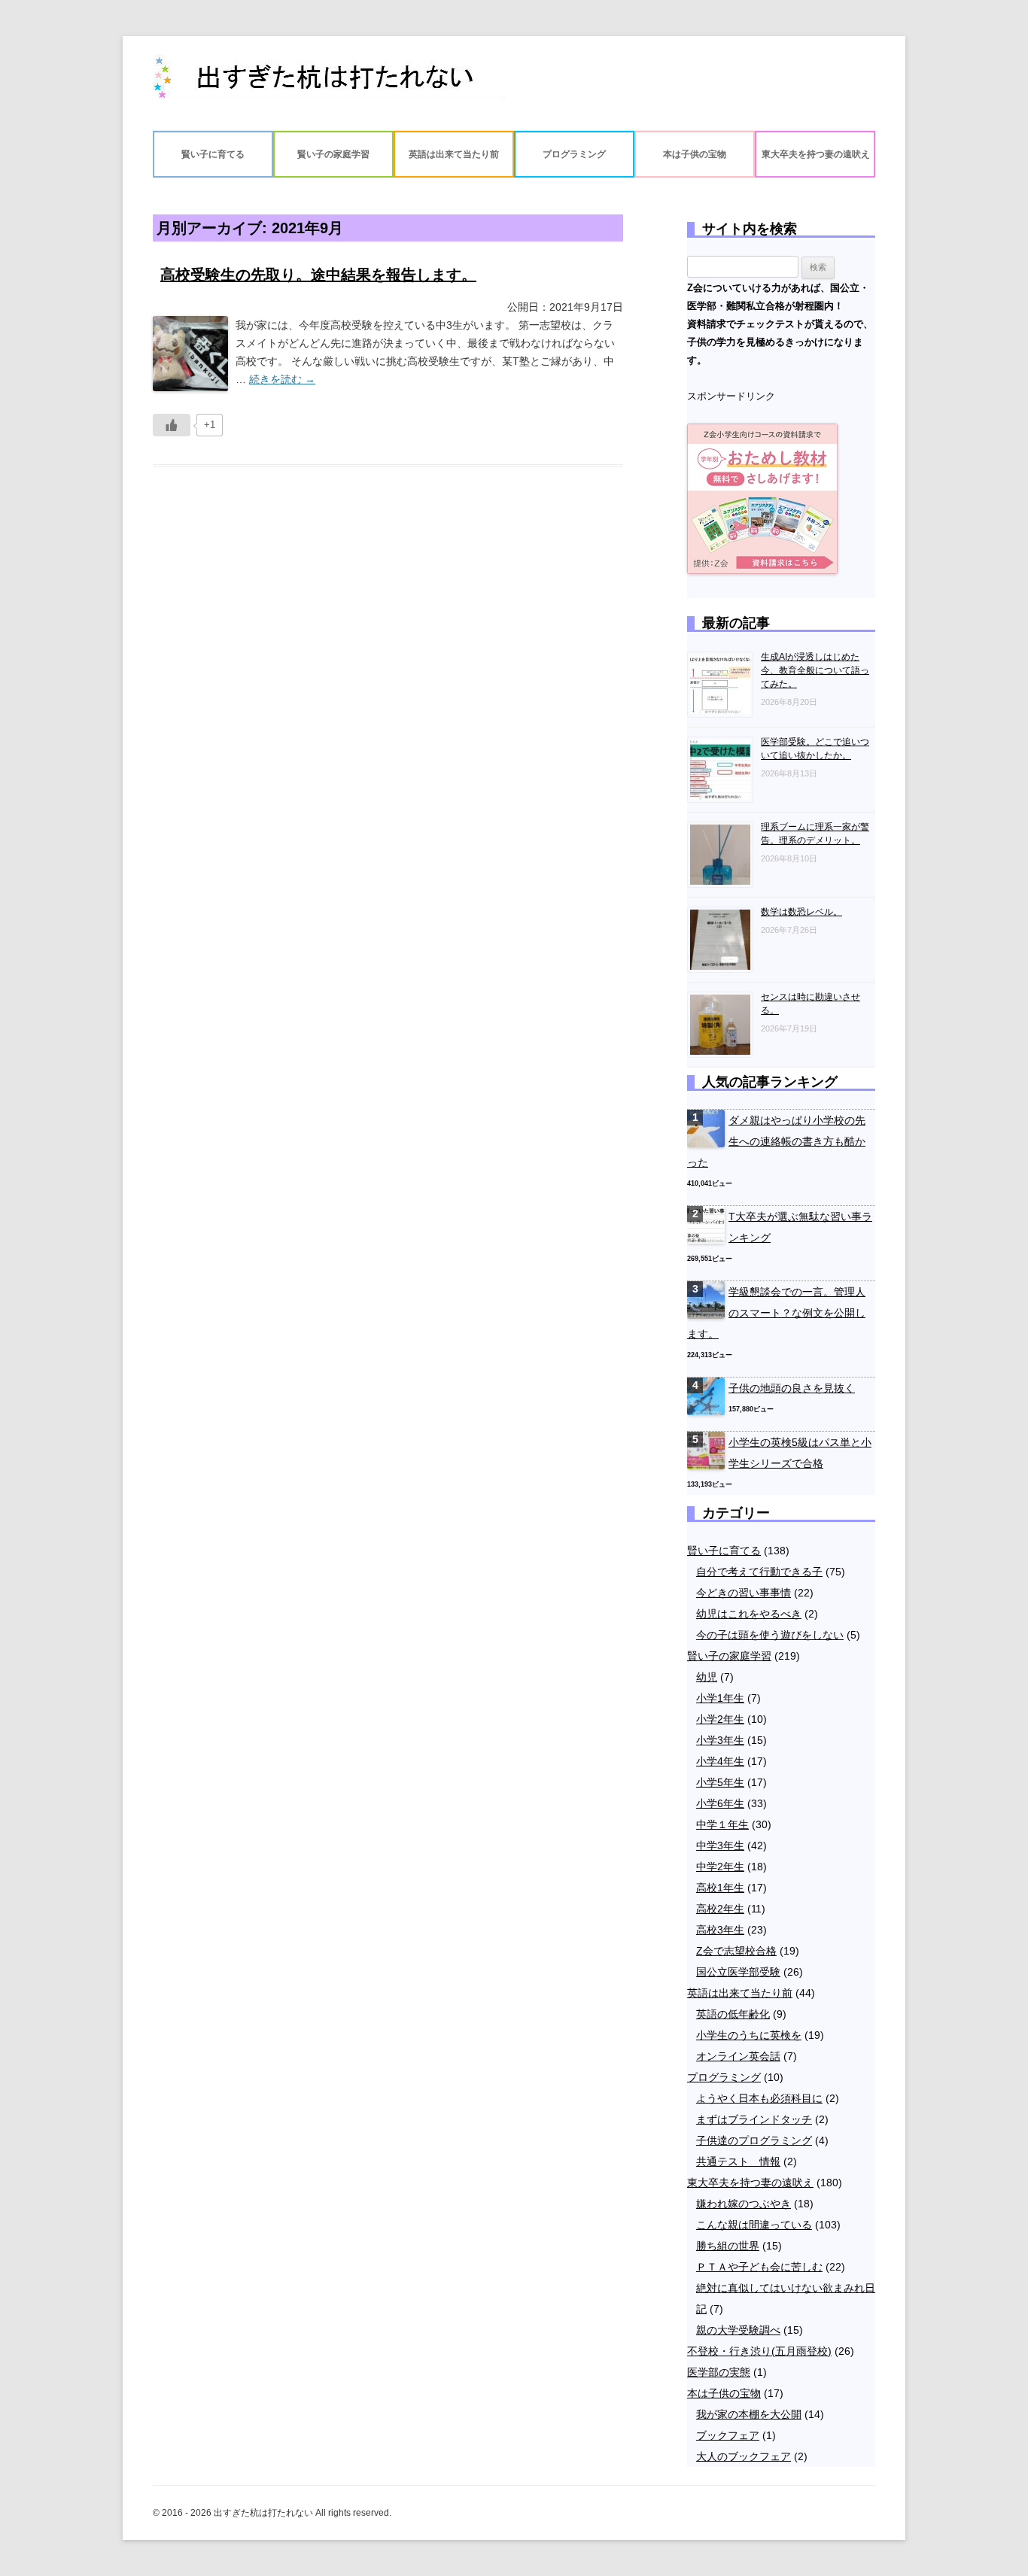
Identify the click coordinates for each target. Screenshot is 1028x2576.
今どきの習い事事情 (744, 1593)
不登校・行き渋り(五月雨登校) (759, 2351)
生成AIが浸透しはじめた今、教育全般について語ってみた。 (815, 670)
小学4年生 (720, 1761)
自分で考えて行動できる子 (759, 1572)
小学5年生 (720, 1782)
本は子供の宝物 (695, 154)
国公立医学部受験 (738, 1972)
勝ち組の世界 (728, 2246)
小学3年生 (720, 1740)
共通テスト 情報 (738, 2161)
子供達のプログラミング (754, 2140)
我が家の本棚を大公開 (749, 2414)
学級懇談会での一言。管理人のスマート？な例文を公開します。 (776, 1313)
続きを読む (282, 379)
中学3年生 (720, 1845)
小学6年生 (720, 1803)
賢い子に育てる (213, 154)
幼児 (707, 1677)
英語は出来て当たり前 (454, 154)
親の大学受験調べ (738, 2330)
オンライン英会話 (738, 2056)
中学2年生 (720, 1867)
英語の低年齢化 (733, 2014)
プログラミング (574, 154)
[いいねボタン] (172, 425)
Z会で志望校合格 (736, 1951)
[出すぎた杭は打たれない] (329, 83)
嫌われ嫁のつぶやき (744, 2204)
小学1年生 (720, 1698)
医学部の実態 (719, 2372)
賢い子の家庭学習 (333, 154)
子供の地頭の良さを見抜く (792, 1388)
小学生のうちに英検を (749, 2035)
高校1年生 (720, 1888)
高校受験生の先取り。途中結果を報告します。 (318, 275)
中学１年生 (722, 1824)
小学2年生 (720, 1719)
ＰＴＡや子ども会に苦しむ (759, 2267)
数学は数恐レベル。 (801, 912)
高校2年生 (720, 1909)
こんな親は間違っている (754, 2225)
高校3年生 (720, 1930)
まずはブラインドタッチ (754, 2119)
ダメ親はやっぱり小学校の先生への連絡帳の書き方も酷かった (776, 1141)
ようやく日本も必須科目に (759, 2098)
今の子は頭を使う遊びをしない (770, 1635)
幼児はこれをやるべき (749, 1614)
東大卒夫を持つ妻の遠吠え (816, 154)
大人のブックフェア (744, 2456)
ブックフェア (728, 2435)
